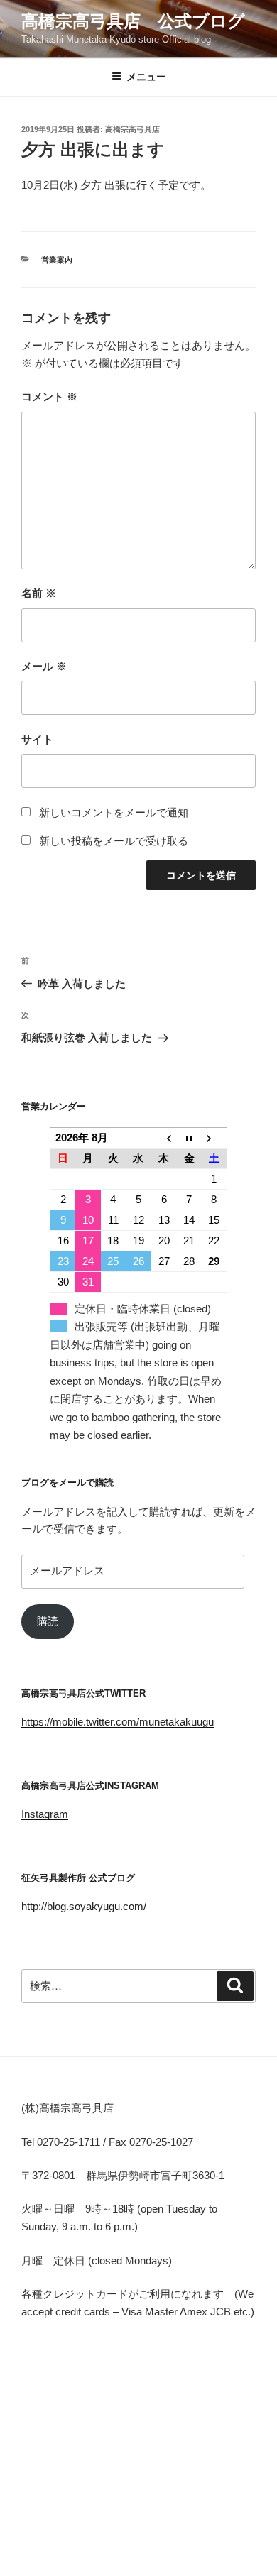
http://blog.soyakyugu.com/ (84, 1906)
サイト (37, 739)
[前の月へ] (164, 1138)
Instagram (45, 1814)
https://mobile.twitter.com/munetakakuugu (118, 1722)
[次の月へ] (214, 1138)
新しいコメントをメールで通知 (114, 812)
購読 (48, 1621)
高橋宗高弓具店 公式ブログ (133, 21)
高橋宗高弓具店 (132, 129)
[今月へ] (189, 1138)
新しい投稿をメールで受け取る (114, 841)
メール (44, 666)
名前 (39, 593)
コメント (49, 396)
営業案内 (57, 260)
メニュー (146, 77)
